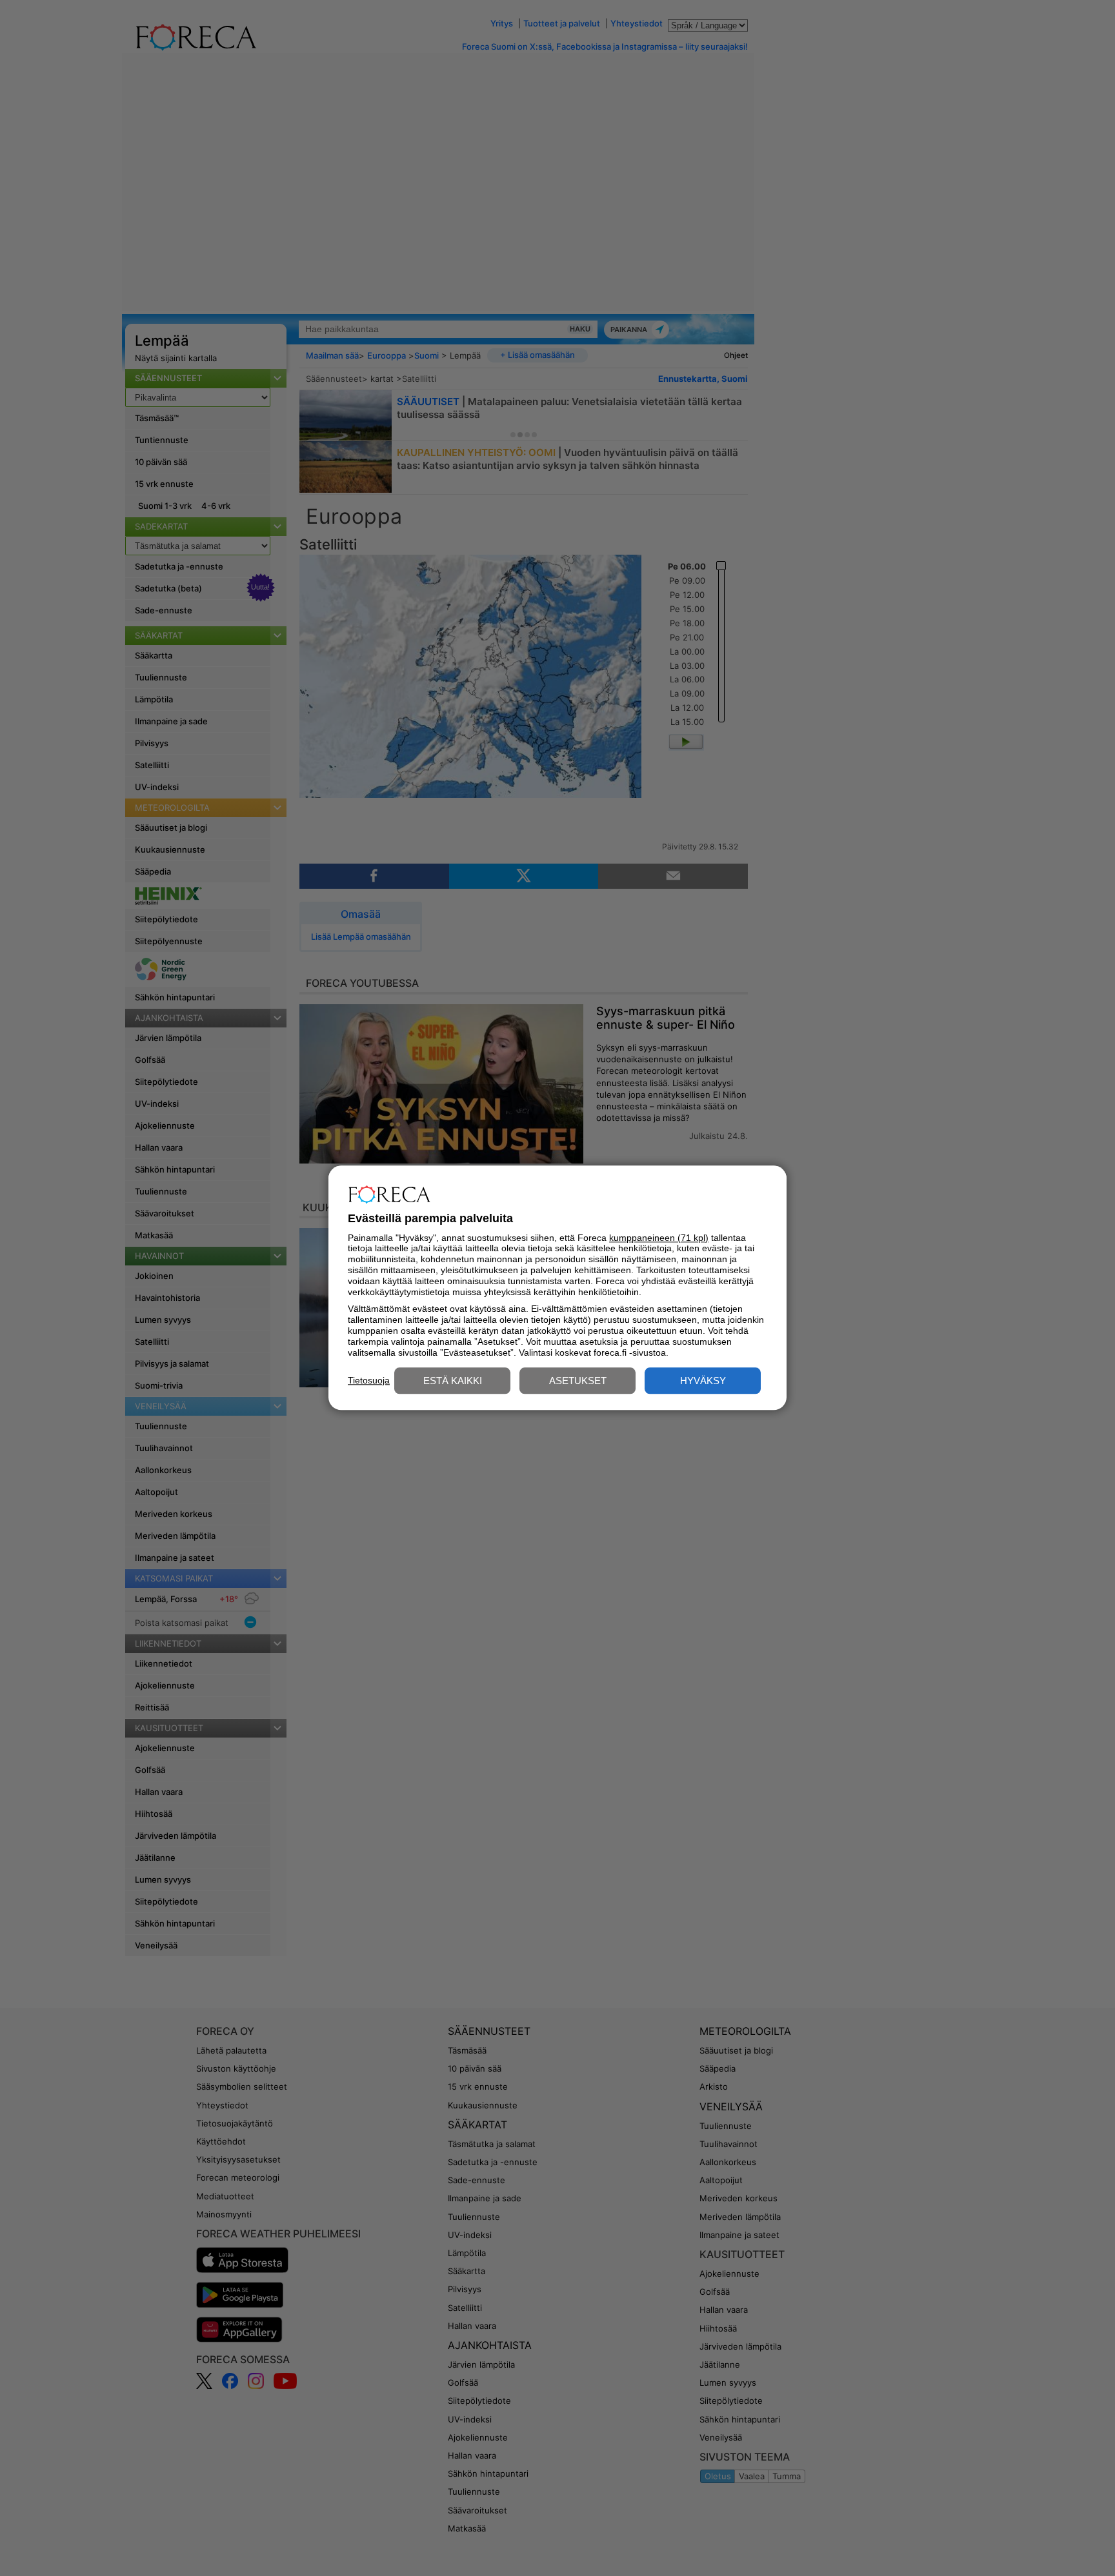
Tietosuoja (369, 1380)
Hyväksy (703, 1381)
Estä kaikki (453, 1381)
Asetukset (578, 1381)
